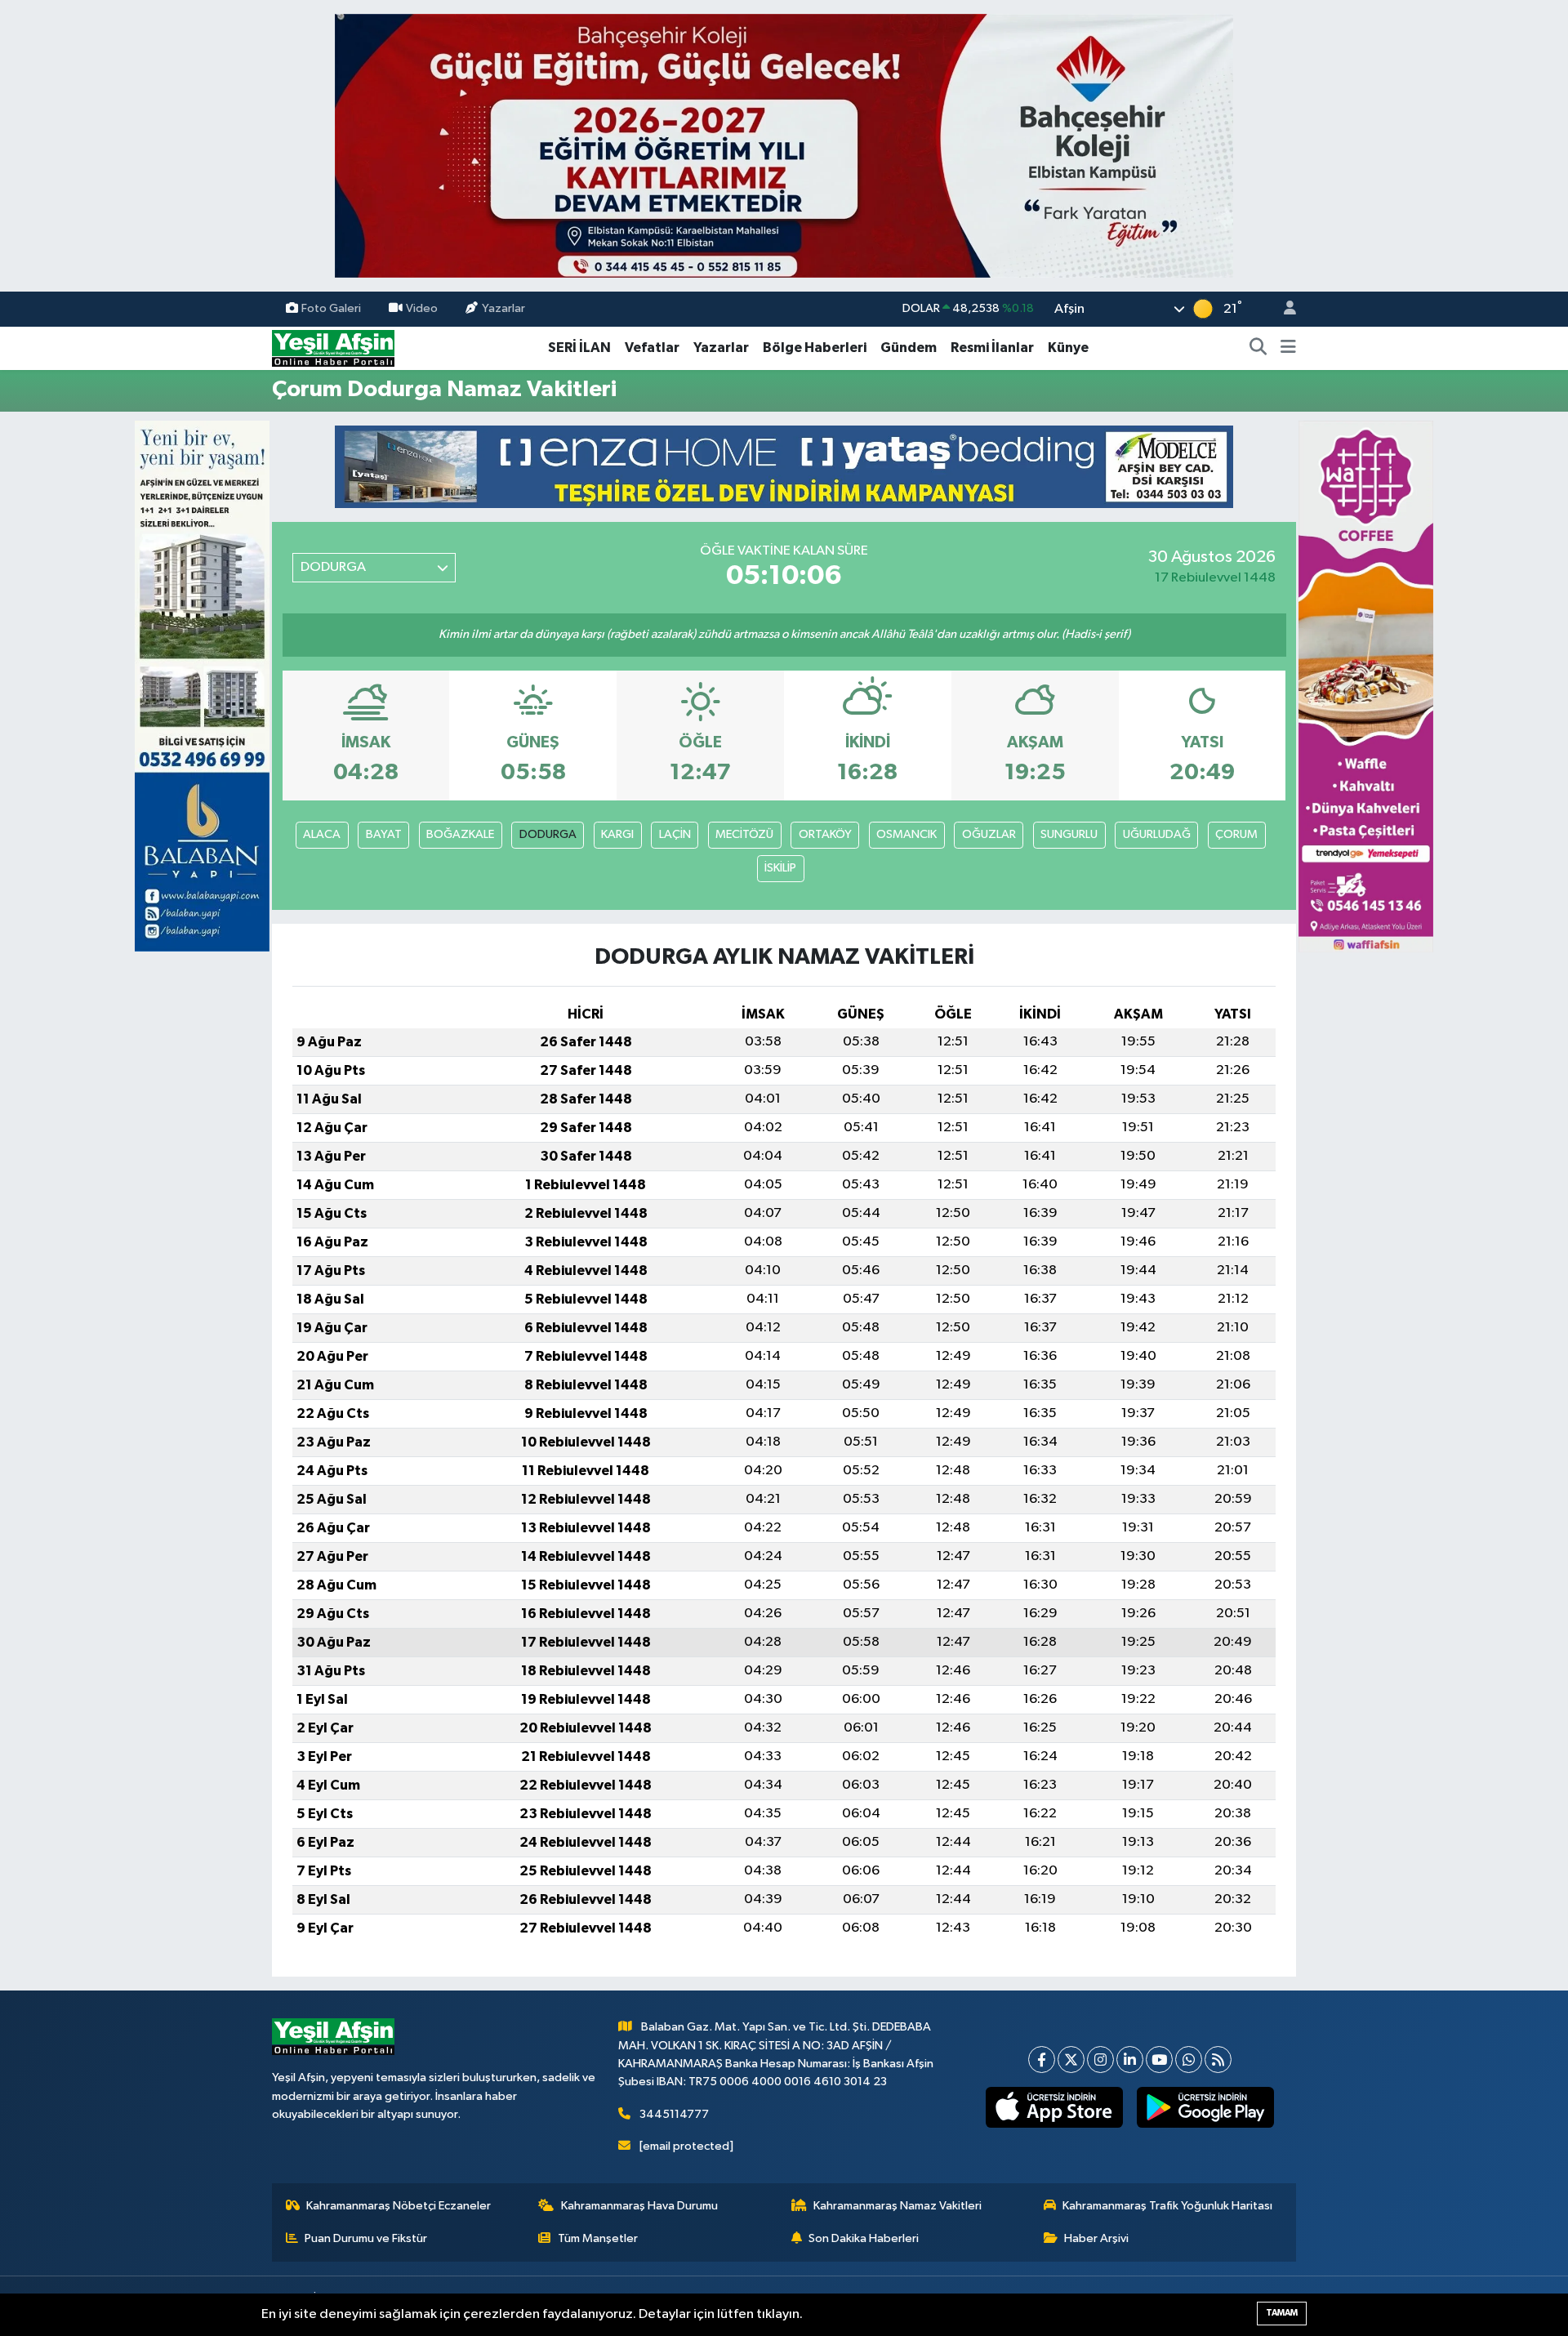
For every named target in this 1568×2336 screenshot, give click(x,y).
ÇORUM (1236, 834)
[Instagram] (1100, 2060)
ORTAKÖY (825, 834)
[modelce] (784, 466)
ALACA (322, 834)
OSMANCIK (906, 834)
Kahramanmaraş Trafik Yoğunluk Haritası (1167, 2206)
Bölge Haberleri (815, 348)
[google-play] (1206, 2107)
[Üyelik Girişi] (1283, 309)
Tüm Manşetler (598, 2238)
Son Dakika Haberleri (864, 2238)
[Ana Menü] (1288, 348)
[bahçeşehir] (784, 146)
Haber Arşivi (1096, 2238)
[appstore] (1055, 2107)
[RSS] (1218, 2060)
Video (422, 308)
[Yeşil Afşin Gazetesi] (333, 348)
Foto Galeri (331, 308)
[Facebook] (1042, 2060)
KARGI (617, 834)
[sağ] (1366, 686)
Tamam (1282, 2313)
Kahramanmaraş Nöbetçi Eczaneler (399, 2206)
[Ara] (1258, 348)
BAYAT (384, 834)
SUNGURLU (1069, 834)
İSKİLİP (780, 868)
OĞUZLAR (989, 834)
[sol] (202, 686)
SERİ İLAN (579, 348)
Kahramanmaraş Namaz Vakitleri (898, 2206)
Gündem (909, 348)
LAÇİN (675, 834)
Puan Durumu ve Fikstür (366, 2238)
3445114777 (674, 2114)
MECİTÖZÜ (744, 834)
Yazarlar (503, 308)
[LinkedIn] (1130, 2060)
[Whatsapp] (1189, 2060)
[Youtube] (1159, 2060)
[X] (1071, 2060)
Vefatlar (652, 348)
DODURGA (548, 834)
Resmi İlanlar (992, 348)
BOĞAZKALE (460, 834)
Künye (1068, 348)
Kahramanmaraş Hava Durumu (639, 2206)
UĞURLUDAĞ (1157, 834)
